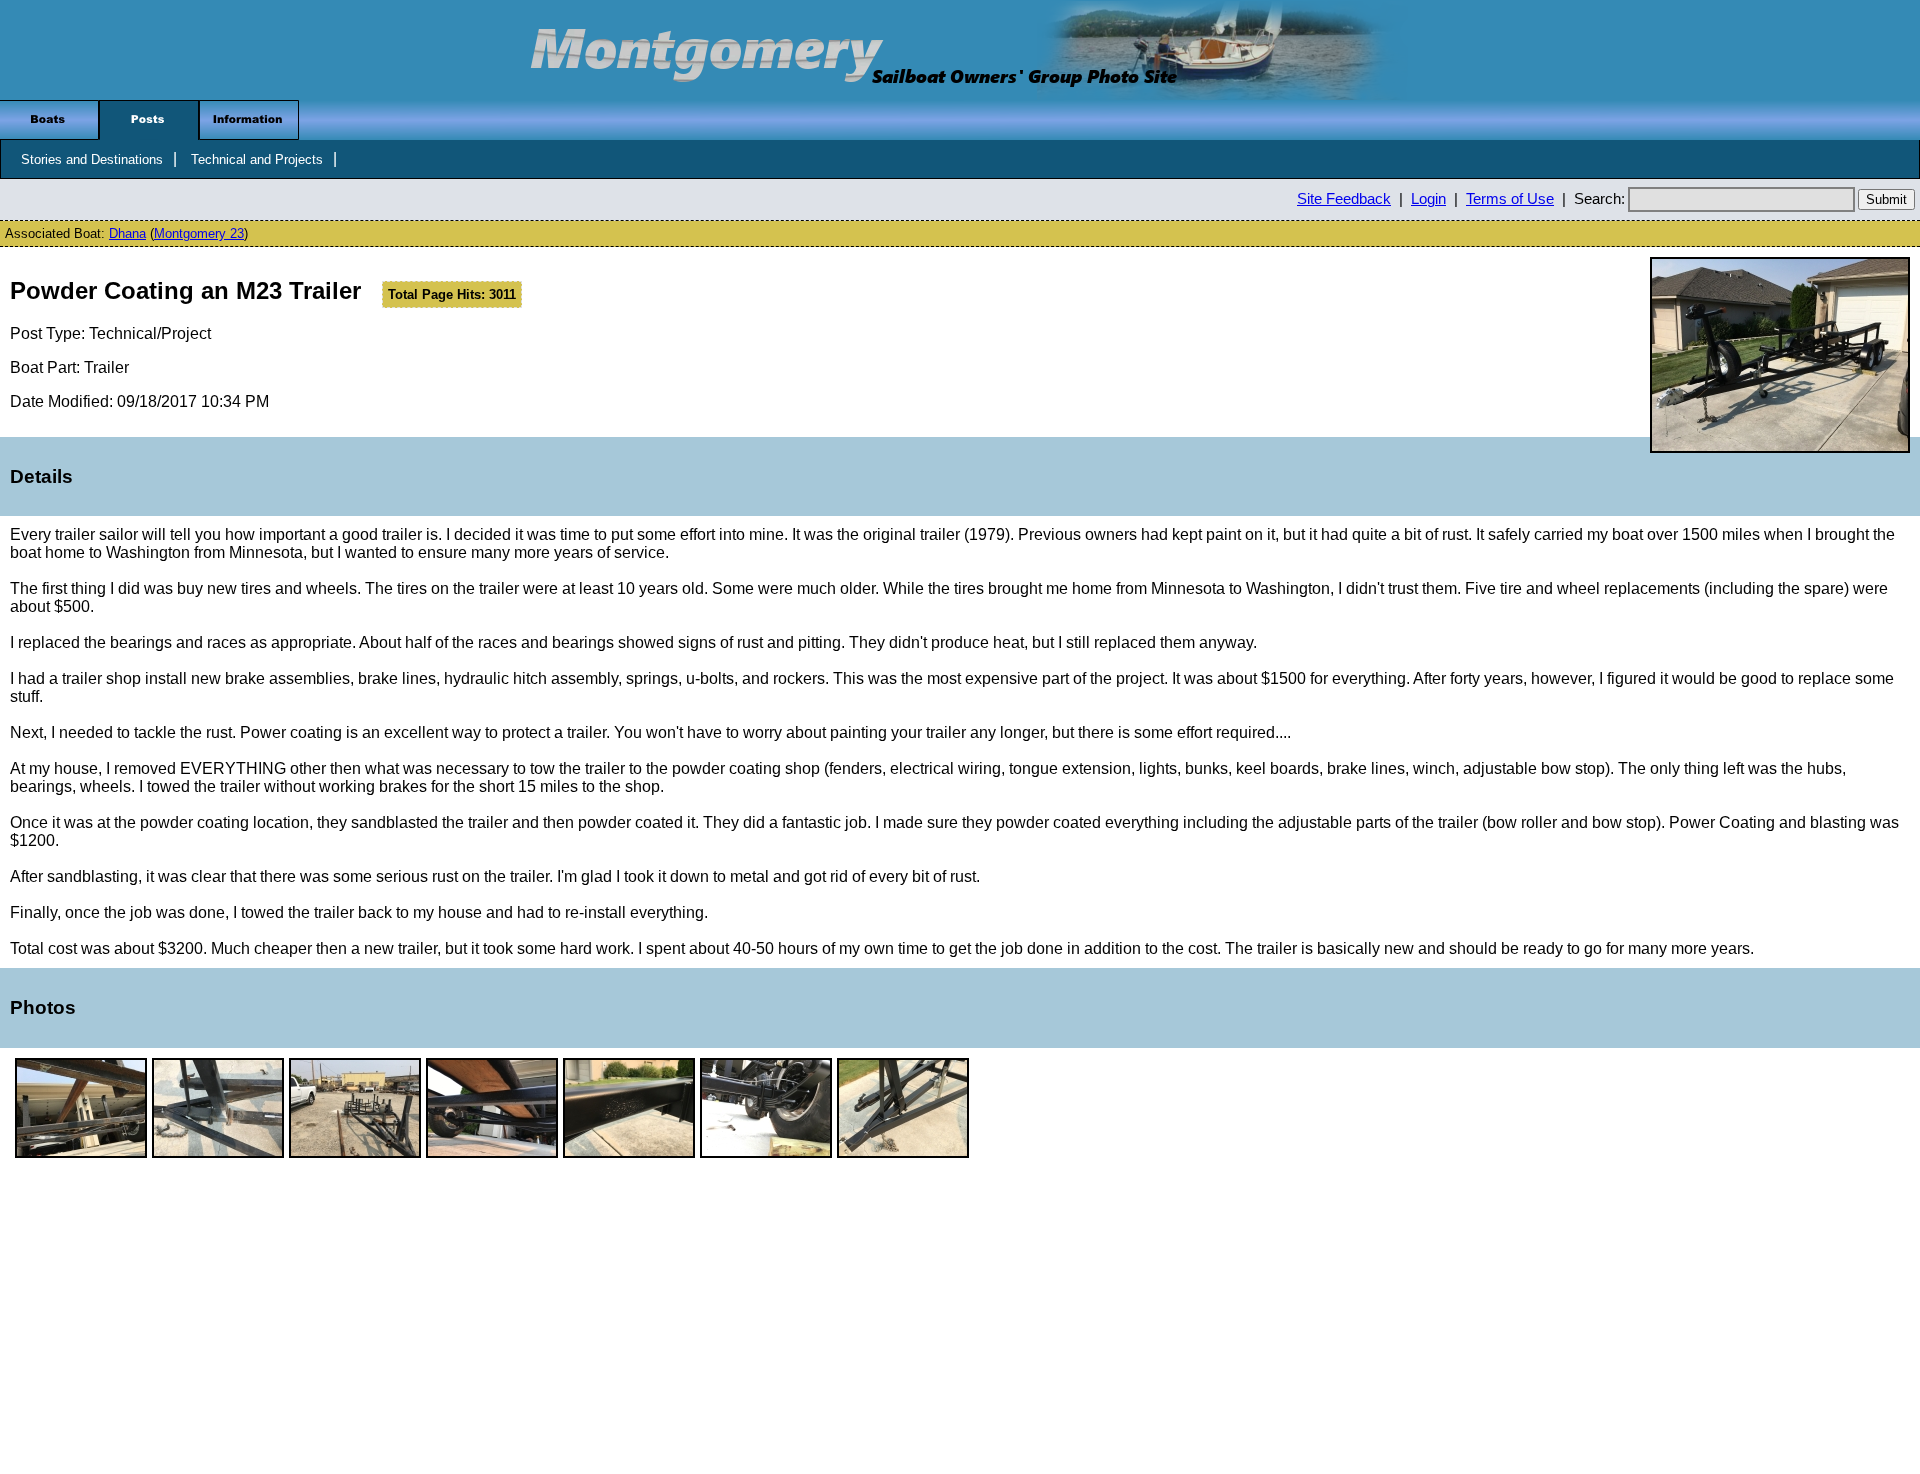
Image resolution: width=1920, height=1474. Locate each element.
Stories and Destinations (92, 159)
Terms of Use (1510, 199)
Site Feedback (1344, 199)
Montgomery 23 (199, 233)
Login (1428, 199)
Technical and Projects (257, 159)
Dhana (127, 233)
